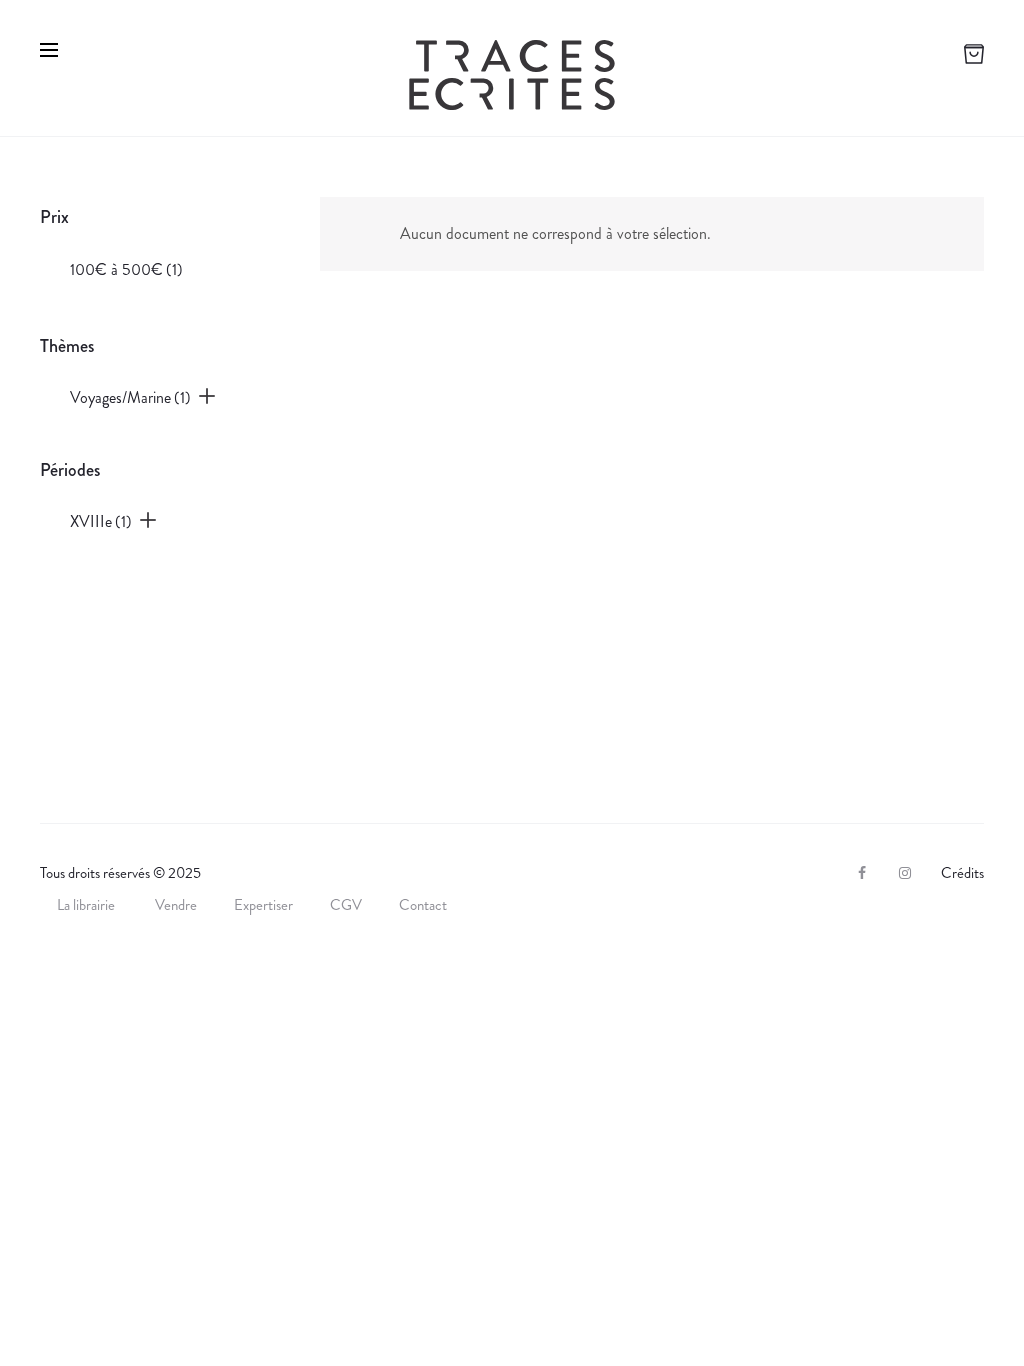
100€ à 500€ (126, 269)
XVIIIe (101, 521)
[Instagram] (905, 873)
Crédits (962, 873)
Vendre (176, 905)
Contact (423, 905)
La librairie (87, 905)
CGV (346, 905)
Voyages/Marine (130, 397)
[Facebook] (862, 873)
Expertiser (263, 905)
